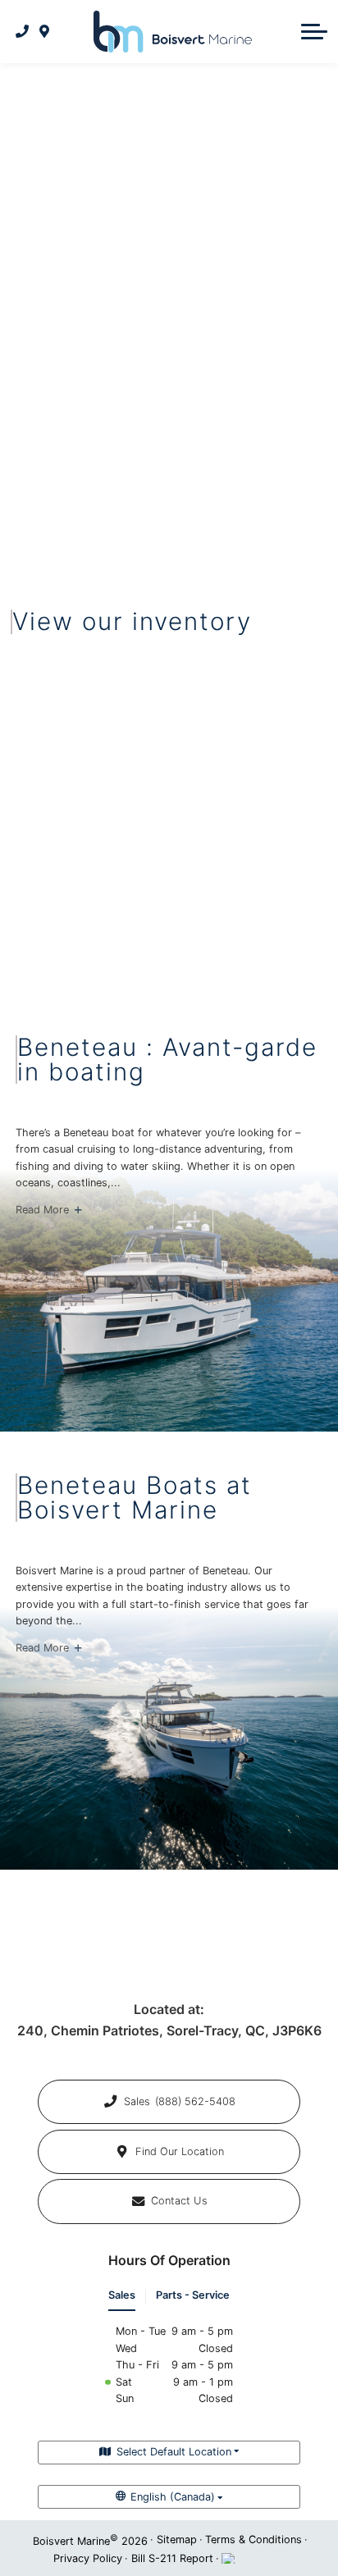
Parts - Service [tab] (193, 2295)
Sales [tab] (122, 2295)
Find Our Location (180, 2151)
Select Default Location (174, 2452)
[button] (314, 31)
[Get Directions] (45, 31)
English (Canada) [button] (173, 2497)
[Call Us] (23, 31)
